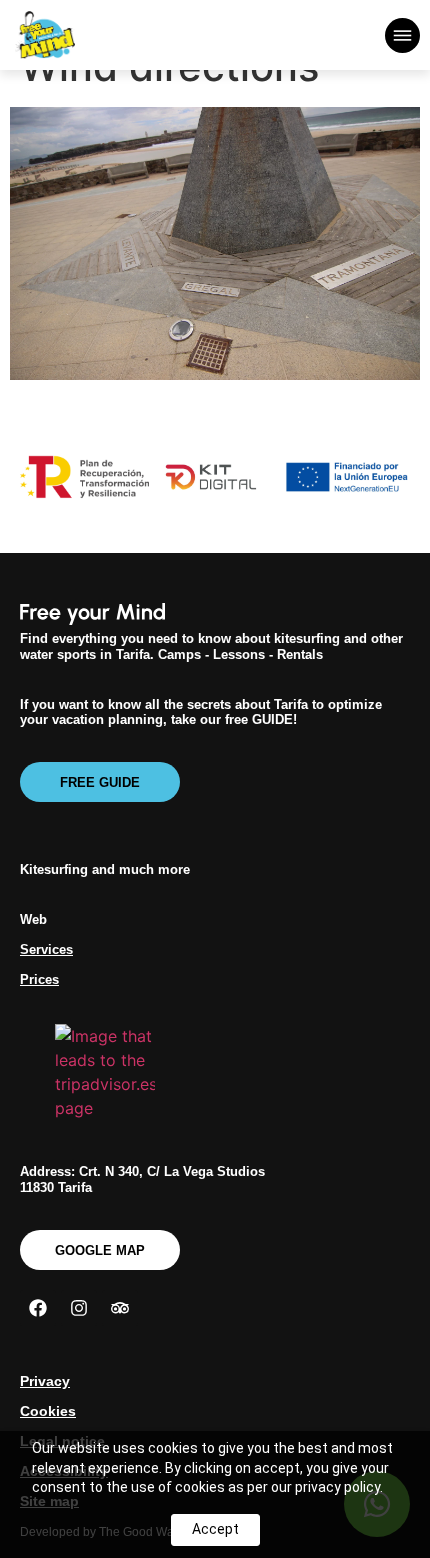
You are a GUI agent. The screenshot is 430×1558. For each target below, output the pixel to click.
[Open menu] (402, 35)
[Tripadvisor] (120, 1308)
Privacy (45, 1381)
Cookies (48, 1411)
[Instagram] (79, 1308)
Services (46, 949)
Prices (39, 979)
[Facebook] (38, 1308)
